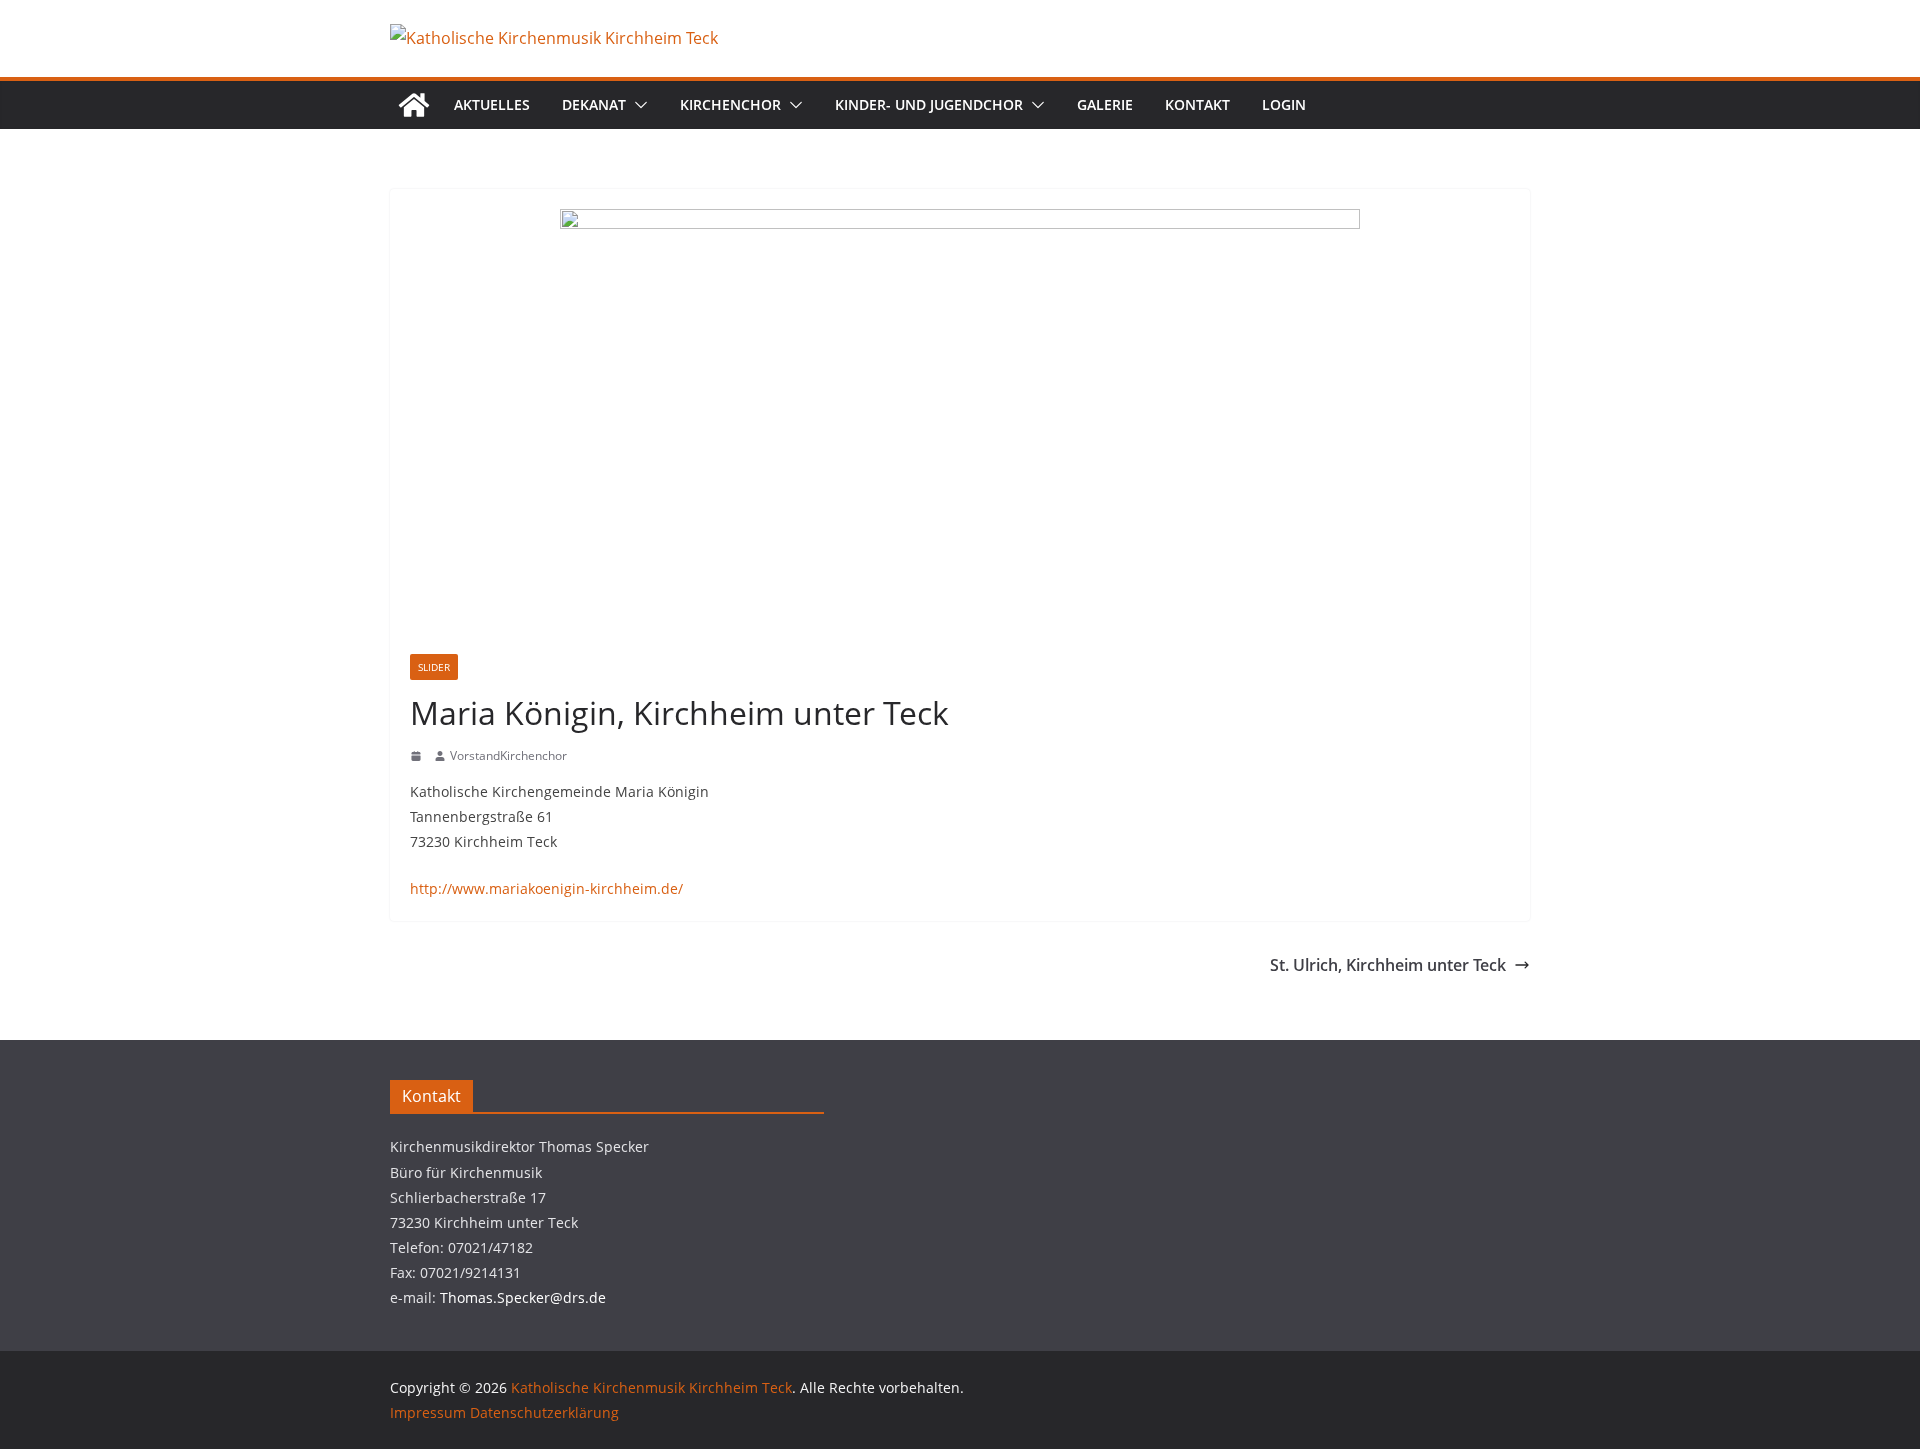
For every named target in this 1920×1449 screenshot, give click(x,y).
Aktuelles (492, 104)
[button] (637, 105)
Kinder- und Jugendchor (929, 104)
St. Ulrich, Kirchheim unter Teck (1388, 965)
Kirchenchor (730, 104)
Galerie (1105, 104)
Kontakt (1197, 104)
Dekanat (594, 104)
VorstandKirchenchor (508, 755)
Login (1284, 104)
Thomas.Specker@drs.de (523, 1297)
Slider (434, 667)
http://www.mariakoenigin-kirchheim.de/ (546, 888)
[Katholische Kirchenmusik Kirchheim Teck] (414, 105)
